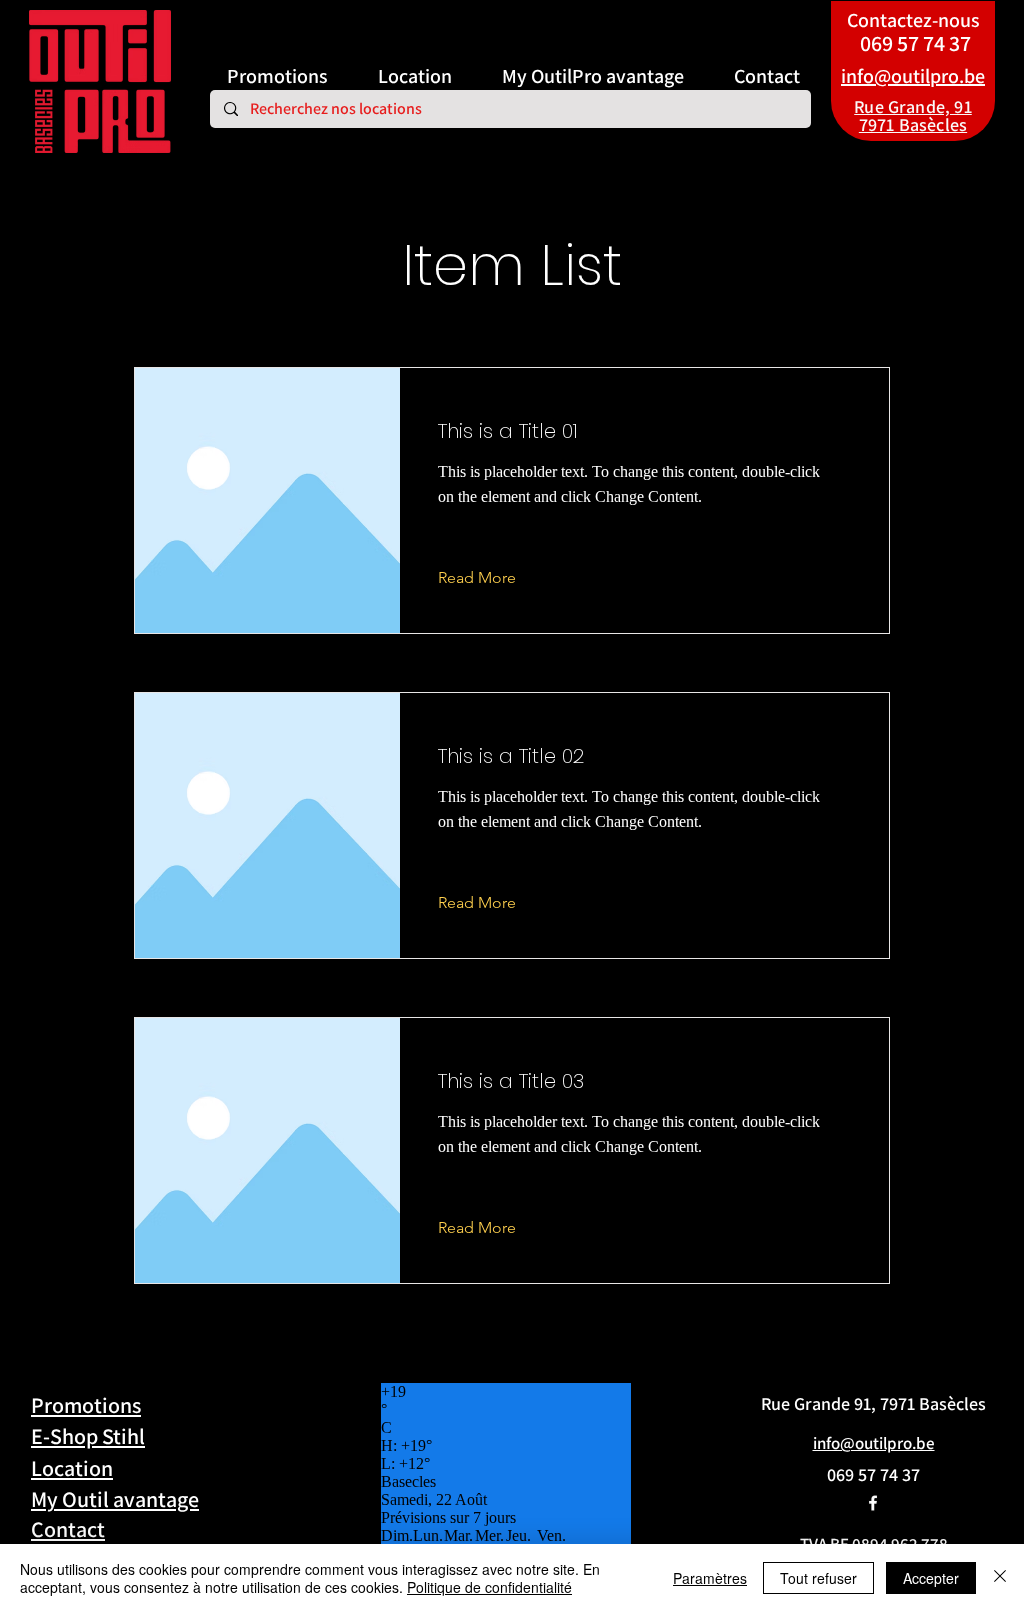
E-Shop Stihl (88, 1436)
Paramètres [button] (710, 1578)
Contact (68, 1529)
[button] (492, 578)
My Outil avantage (115, 1499)
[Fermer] (1000, 1578)
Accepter (931, 1578)
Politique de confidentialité (489, 1587)
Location (72, 1468)
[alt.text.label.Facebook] (873, 1503)
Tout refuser (818, 1578)
